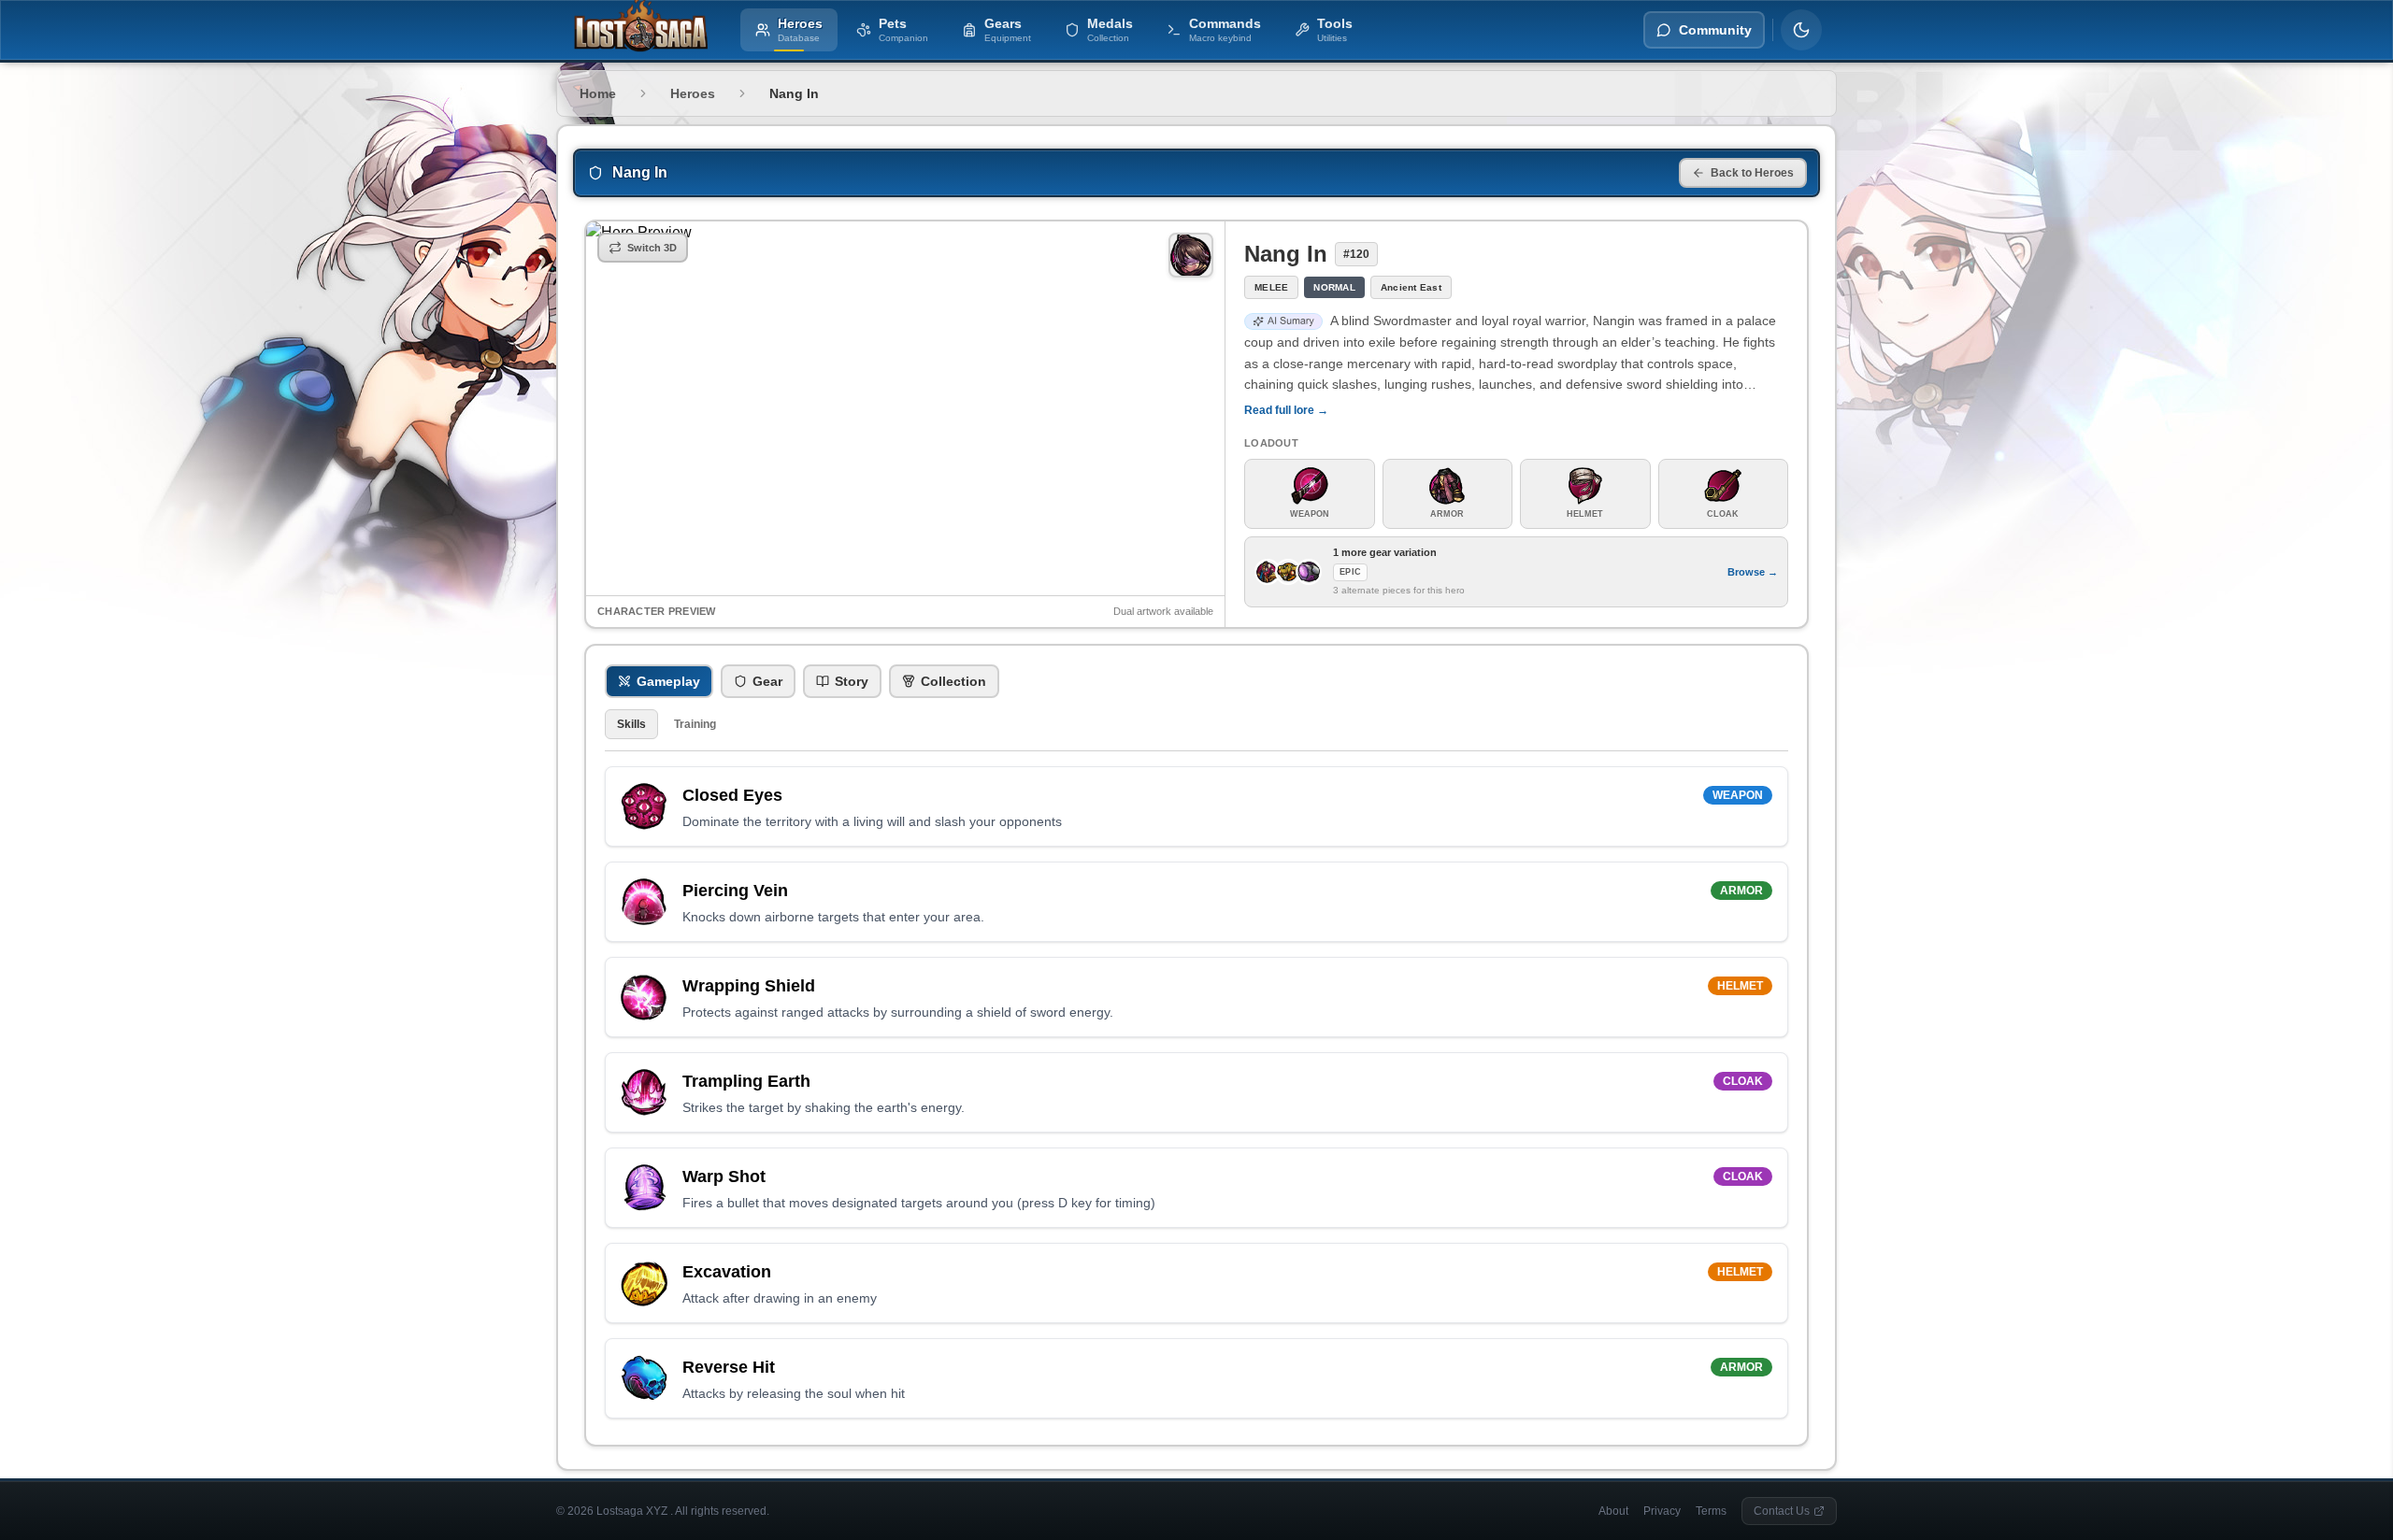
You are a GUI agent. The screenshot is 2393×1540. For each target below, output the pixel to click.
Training (695, 724)
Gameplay (668, 681)
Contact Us (1782, 1511)
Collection (953, 681)
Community (1715, 30)
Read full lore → (1286, 410)
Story (852, 681)
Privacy (1662, 1511)
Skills (631, 724)
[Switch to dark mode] (1801, 30)
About (1613, 1511)
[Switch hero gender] (1191, 255)
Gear (767, 681)
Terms (1711, 1511)
